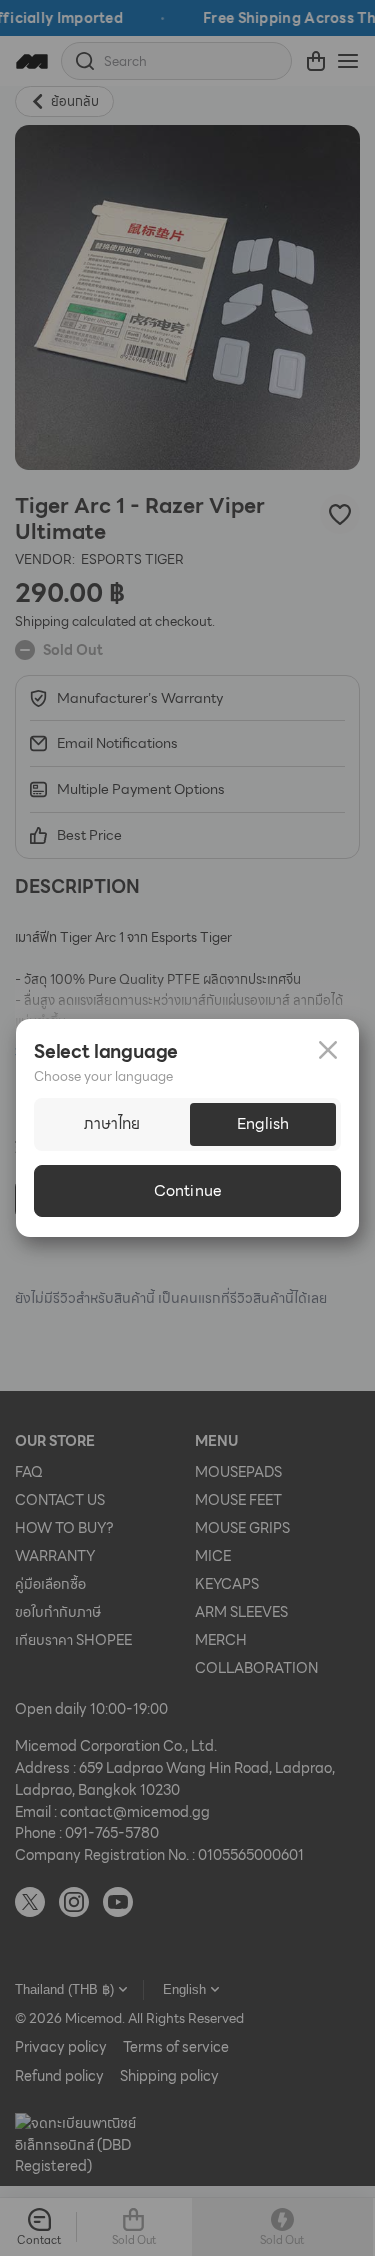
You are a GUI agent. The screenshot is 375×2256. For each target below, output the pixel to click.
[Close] (328, 1050)
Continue (187, 1191)
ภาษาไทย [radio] (112, 1124)
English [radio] (263, 1124)
